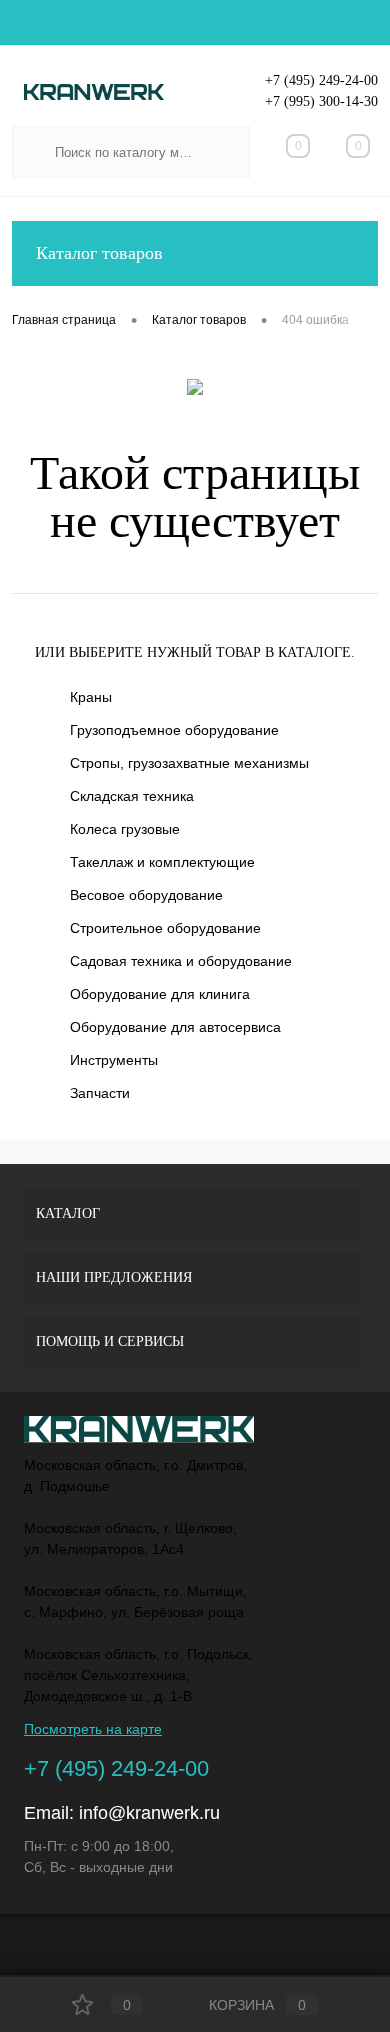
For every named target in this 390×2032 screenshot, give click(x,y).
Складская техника (132, 796)
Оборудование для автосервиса (175, 1027)
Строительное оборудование (165, 928)
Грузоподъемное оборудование (174, 730)
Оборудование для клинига (160, 994)
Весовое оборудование (146, 895)
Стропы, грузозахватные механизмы (189, 763)
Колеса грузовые (125, 829)
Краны (91, 697)
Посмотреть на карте (93, 1729)
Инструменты (114, 1060)
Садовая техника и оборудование (181, 961)
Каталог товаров (99, 253)
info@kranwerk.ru (149, 1813)
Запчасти (100, 1093)
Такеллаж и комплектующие (162, 862)
